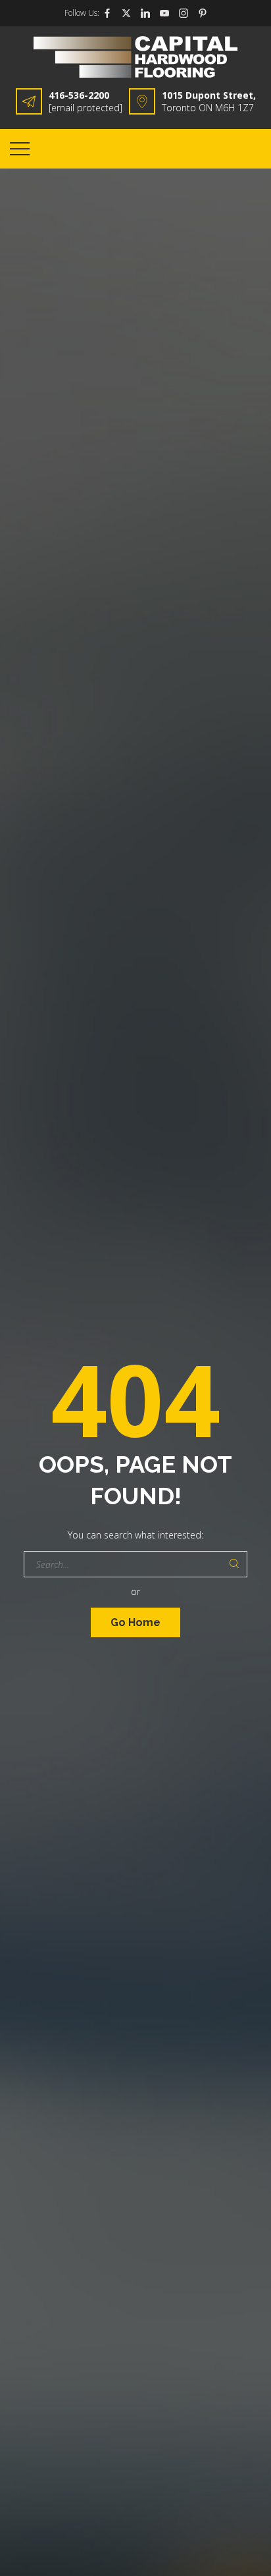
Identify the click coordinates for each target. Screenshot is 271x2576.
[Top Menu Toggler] (20, 149)
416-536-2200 (79, 95)
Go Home (135, 1622)
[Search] (234, 1564)
